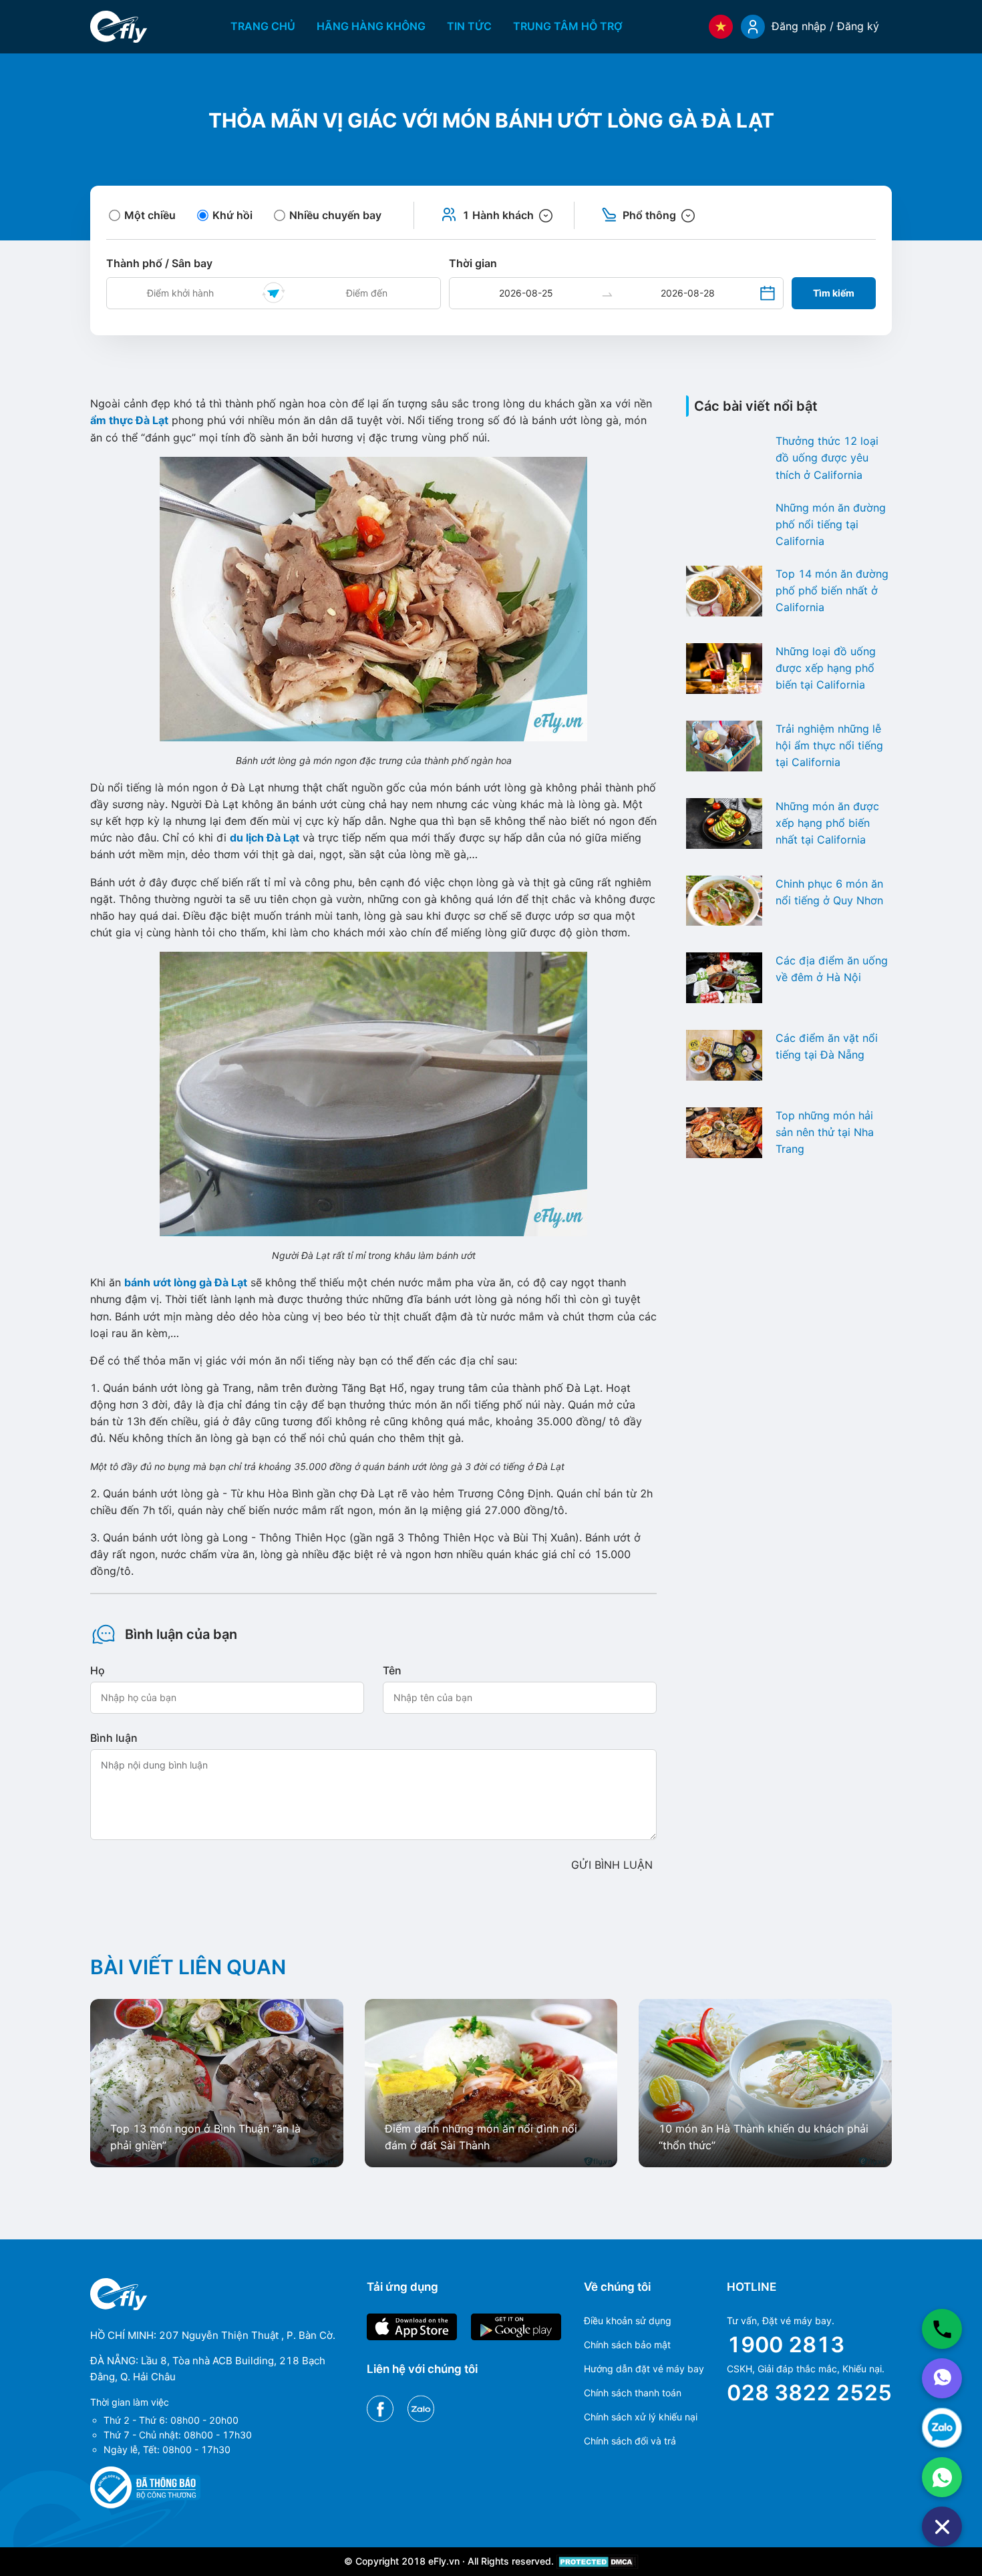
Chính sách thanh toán (633, 2393)
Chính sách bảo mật (627, 2345)
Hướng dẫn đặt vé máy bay (644, 2369)
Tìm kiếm (834, 293)
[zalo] (942, 2428)
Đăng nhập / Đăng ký (825, 26)
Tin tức (469, 26)
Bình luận (114, 1738)
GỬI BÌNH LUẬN (612, 1865)
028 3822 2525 (809, 2393)
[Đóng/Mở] (942, 2527)
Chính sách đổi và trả (630, 2441)
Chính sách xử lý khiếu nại (641, 2417)
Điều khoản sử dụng (628, 2321)
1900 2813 (786, 2345)
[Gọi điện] (942, 2329)
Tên (392, 1670)
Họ (98, 1670)
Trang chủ (263, 26)
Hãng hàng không (371, 26)
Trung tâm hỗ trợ (568, 26)
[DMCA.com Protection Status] (598, 2561)
